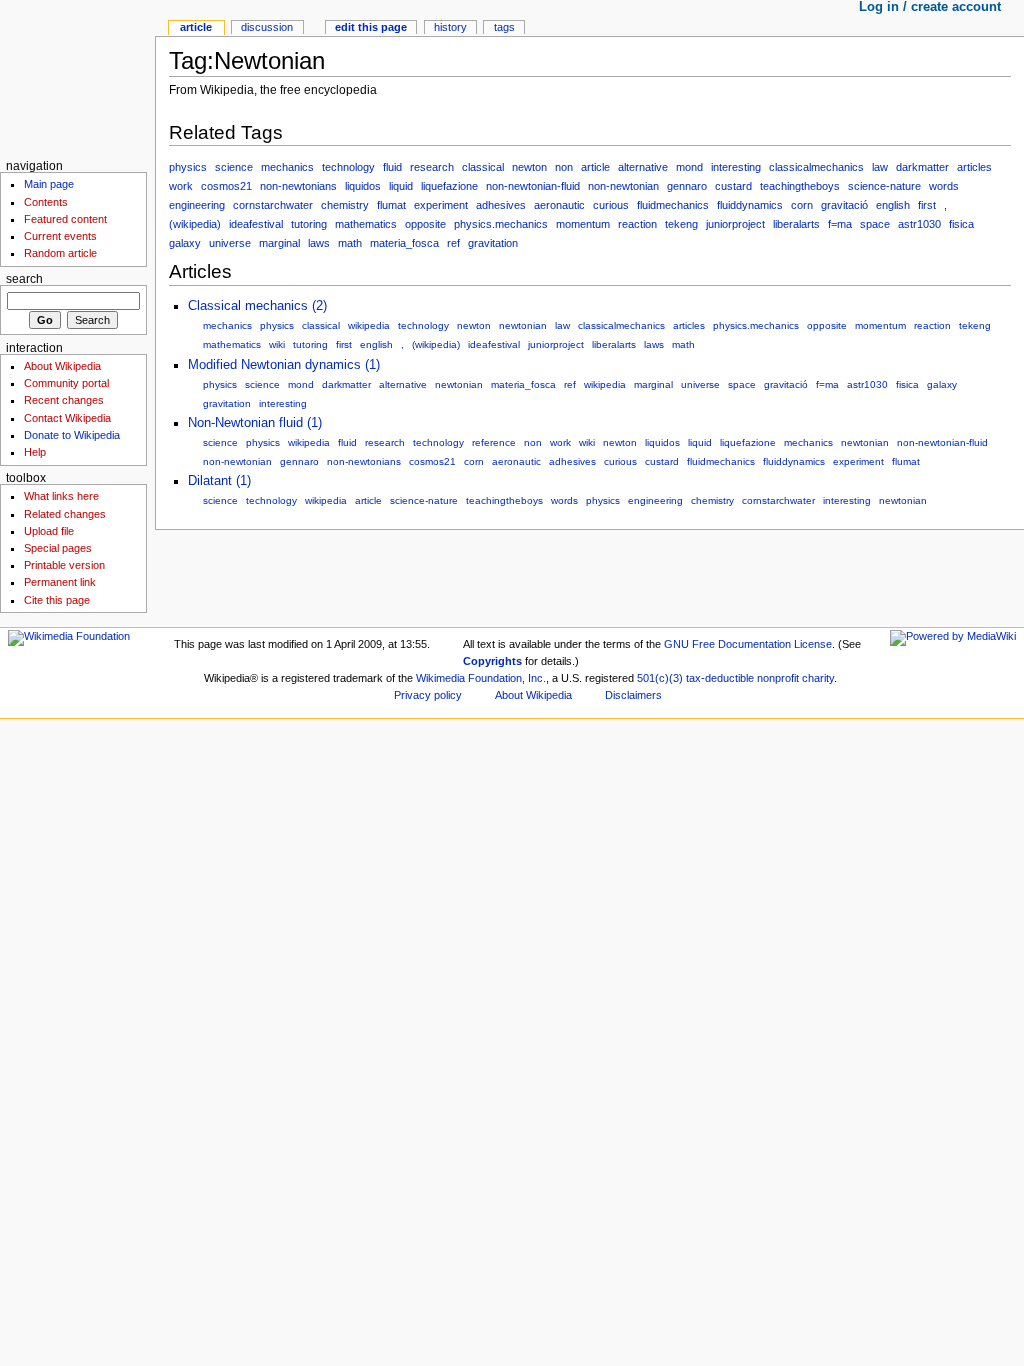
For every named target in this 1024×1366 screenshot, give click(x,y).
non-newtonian (623, 186)
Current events (60, 236)
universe (230, 243)
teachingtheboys (800, 186)
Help (35, 452)
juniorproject (735, 224)
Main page (49, 184)
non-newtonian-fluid (533, 186)
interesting (736, 167)
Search (24, 279)
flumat (391, 205)
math (350, 243)
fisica (961, 224)
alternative (643, 167)
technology (348, 167)
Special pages (58, 548)
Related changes (65, 514)
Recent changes (64, 400)
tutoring (309, 224)
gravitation (493, 243)
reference (494, 442)
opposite (425, 224)
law (880, 167)
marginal (279, 243)
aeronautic (559, 205)
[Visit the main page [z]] (77, 77)
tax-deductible (720, 678)
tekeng (681, 224)
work (181, 186)
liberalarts (796, 224)
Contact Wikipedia (67, 418)
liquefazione (449, 186)
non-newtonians (298, 186)
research (432, 167)
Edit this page (371, 27)
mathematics (366, 224)
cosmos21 (226, 186)
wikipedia (369, 325)
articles (974, 167)
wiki (277, 344)
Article (196, 27)
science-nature (884, 186)
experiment (441, 205)
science (234, 167)
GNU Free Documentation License (748, 644)
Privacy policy (428, 695)
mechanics (287, 167)
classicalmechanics (816, 167)
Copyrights (492, 661)
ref (453, 243)
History (450, 27)
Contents (46, 202)
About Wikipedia (62, 366)
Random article (60, 253)
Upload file (49, 531)
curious (611, 205)
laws (319, 243)
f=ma (840, 224)
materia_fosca (404, 243)
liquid (401, 186)
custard (733, 186)
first (927, 205)
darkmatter (922, 167)
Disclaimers (633, 695)
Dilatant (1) (219, 481)
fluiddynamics (750, 205)
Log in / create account (930, 7)
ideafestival (256, 224)
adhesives (501, 205)
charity (818, 678)
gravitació (844, 205)
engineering (197, 205)
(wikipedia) (195, 224)
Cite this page (57, 600)
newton (529, 167)
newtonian (523, 325)
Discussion (267, 27)
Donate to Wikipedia (72, 435)
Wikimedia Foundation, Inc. (481, 678)
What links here (61, 496)
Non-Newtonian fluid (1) (255, 423)
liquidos (363, 186)
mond (689, 167)
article (595, 167)
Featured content (65, 219)
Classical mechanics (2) (257, 306)
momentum (583, 224)
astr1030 (919, 224)
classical (483, 167)
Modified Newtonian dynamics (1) (284, 365)
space (875, 224)
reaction (637, 224)
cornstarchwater (273, 205)
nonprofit (778, 678)
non (564, 167)
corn (802, 205)
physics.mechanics (501, 224)
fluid (392, 167)
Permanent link (60, 582)
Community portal (66, 383)
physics (188, 167)
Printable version (64, 565)
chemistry (345, 205)
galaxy (185, 243)
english (893, 205)
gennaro (687, 186)
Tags (504, 27)
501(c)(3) (660, 678)
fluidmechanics (673, 205)
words (944, 186)
